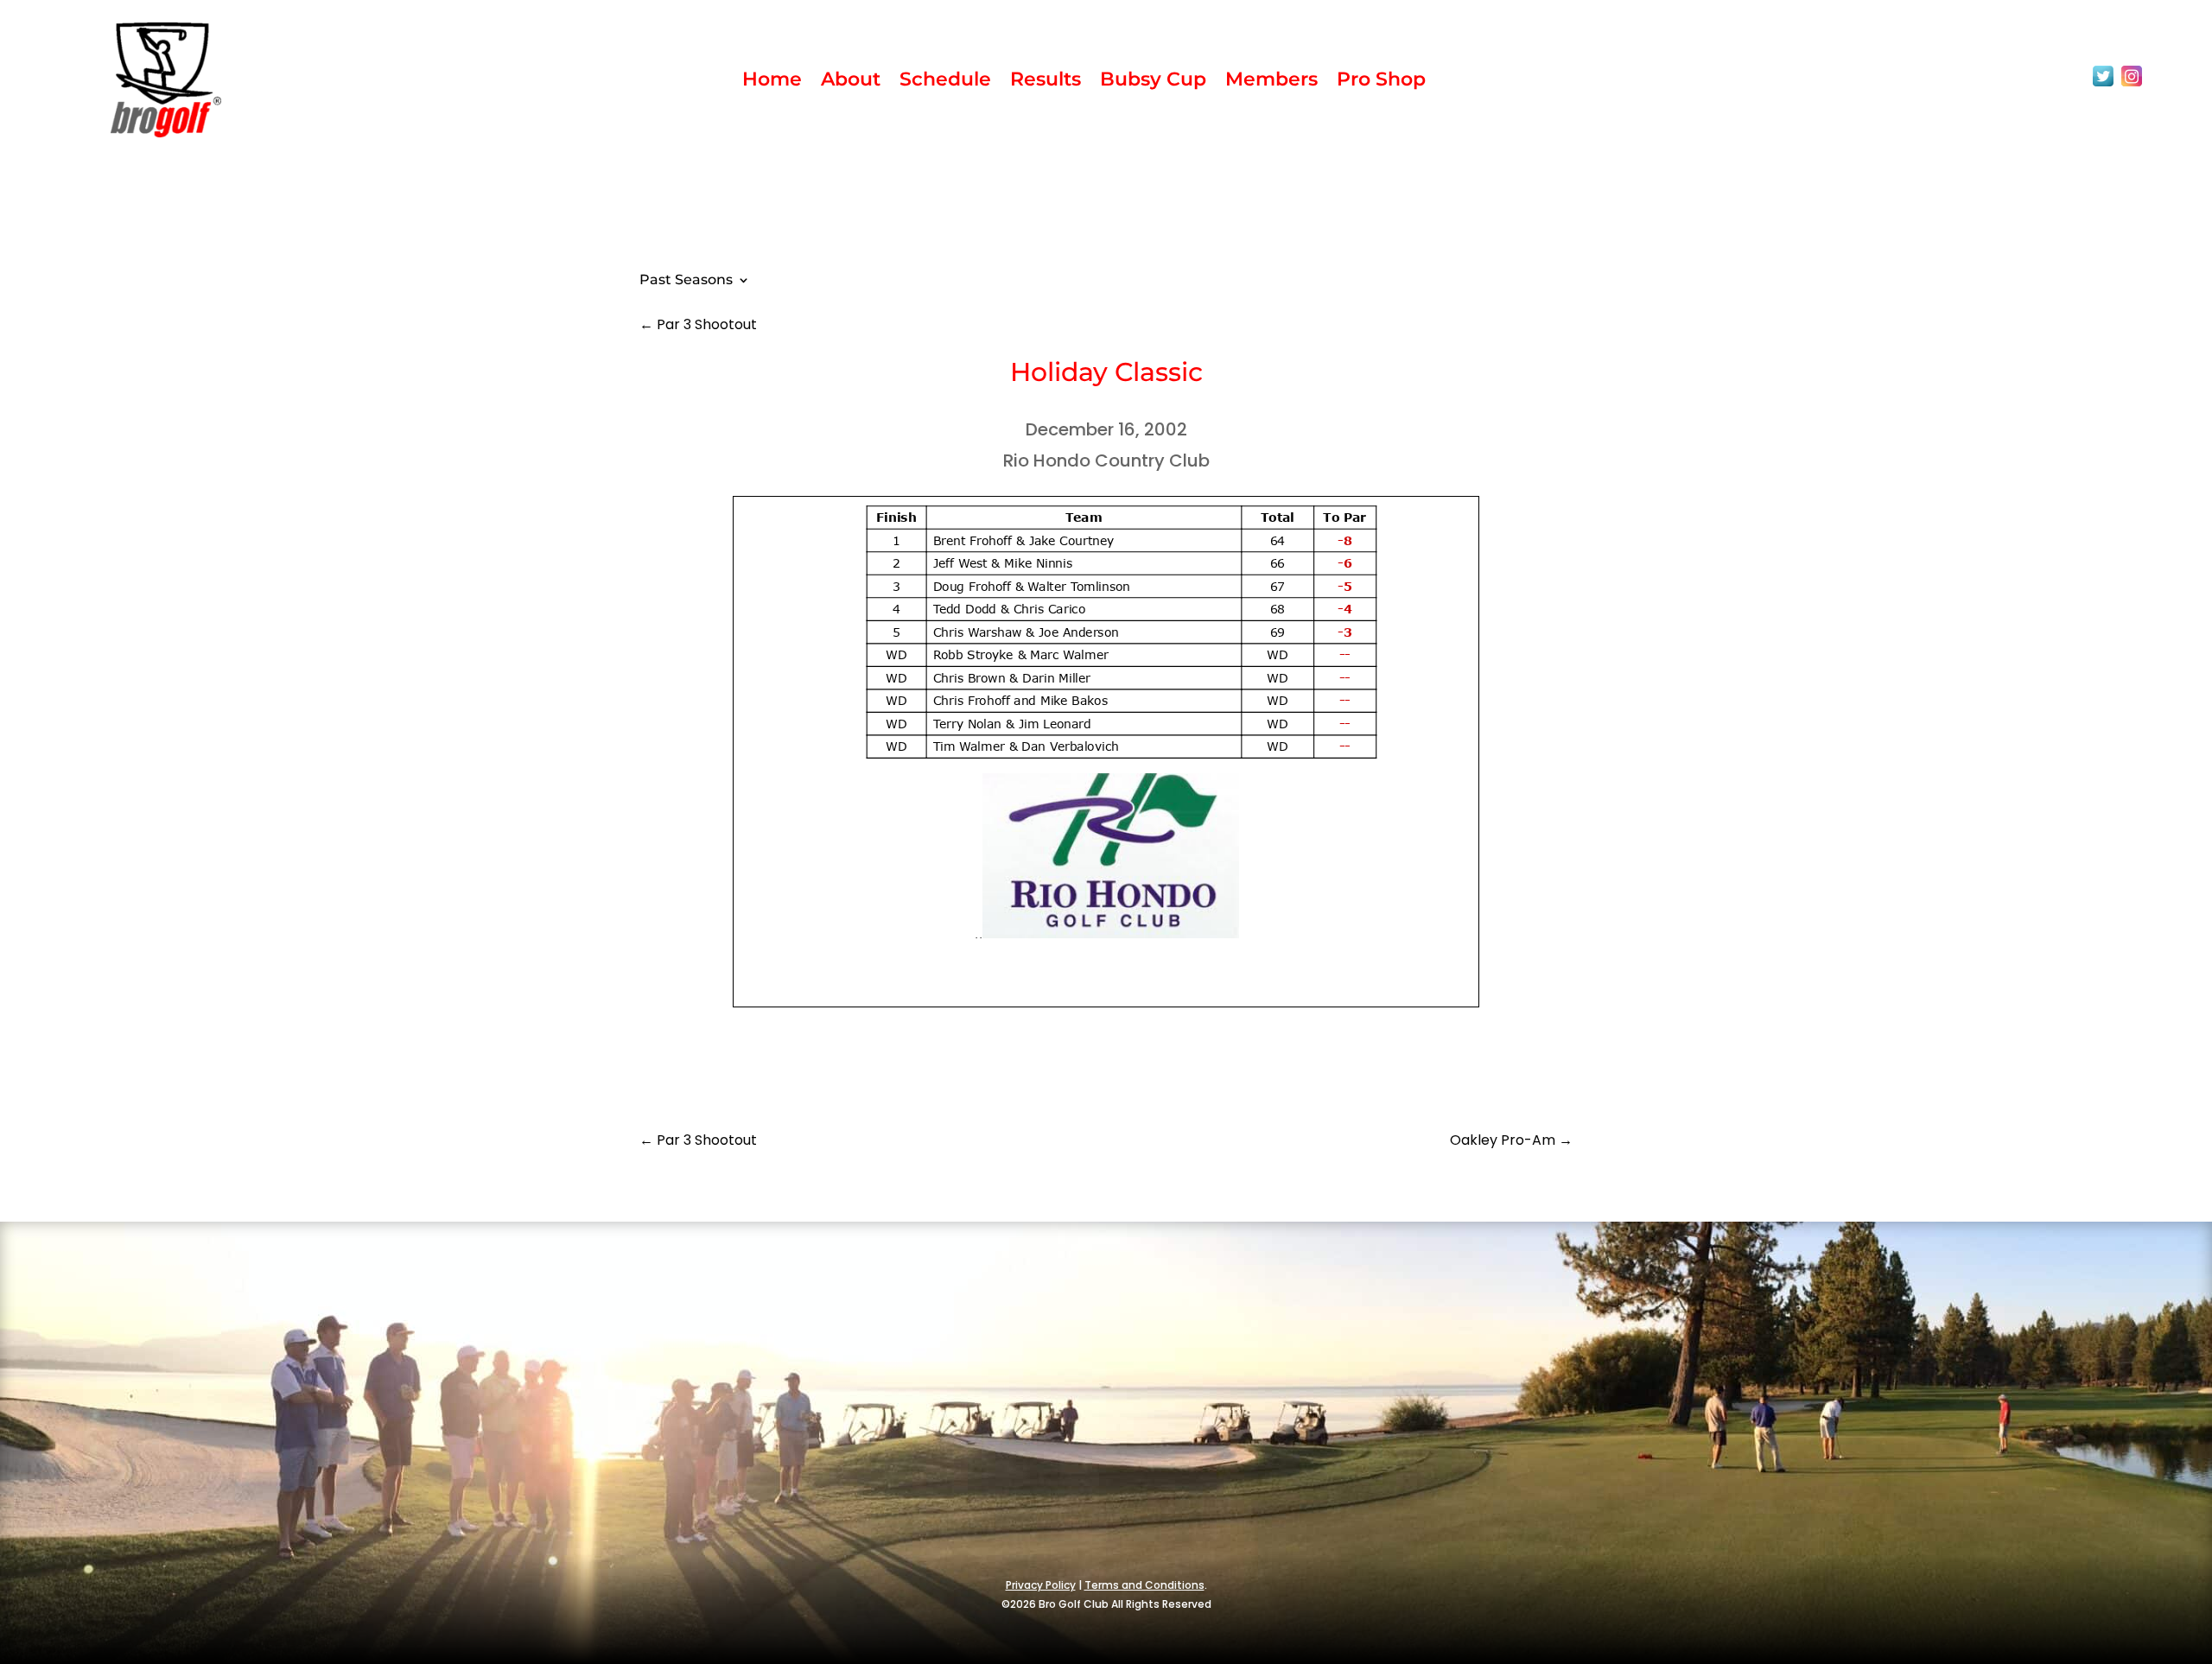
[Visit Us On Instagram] (2131, 86)
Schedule (945, 82)
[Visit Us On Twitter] (2103, 86)
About (851, 82)
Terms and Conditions (1144, 1585)
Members (1271, 82)
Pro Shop (1381, 82)
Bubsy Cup (1153, 82)
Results (1046, 82)
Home (772, 82)
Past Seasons (686, 281)
